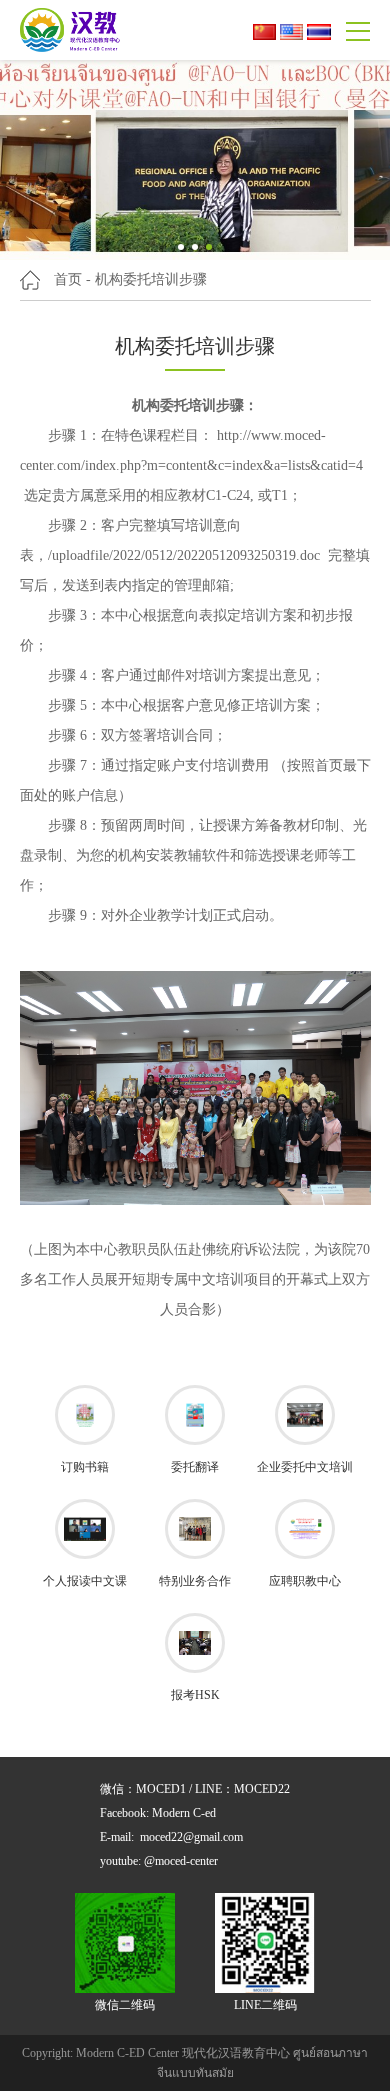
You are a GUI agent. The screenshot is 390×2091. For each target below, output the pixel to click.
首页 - (72, 279)
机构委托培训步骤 (151, 279)
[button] (181, 247)
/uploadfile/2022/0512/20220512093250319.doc (184, 555)
